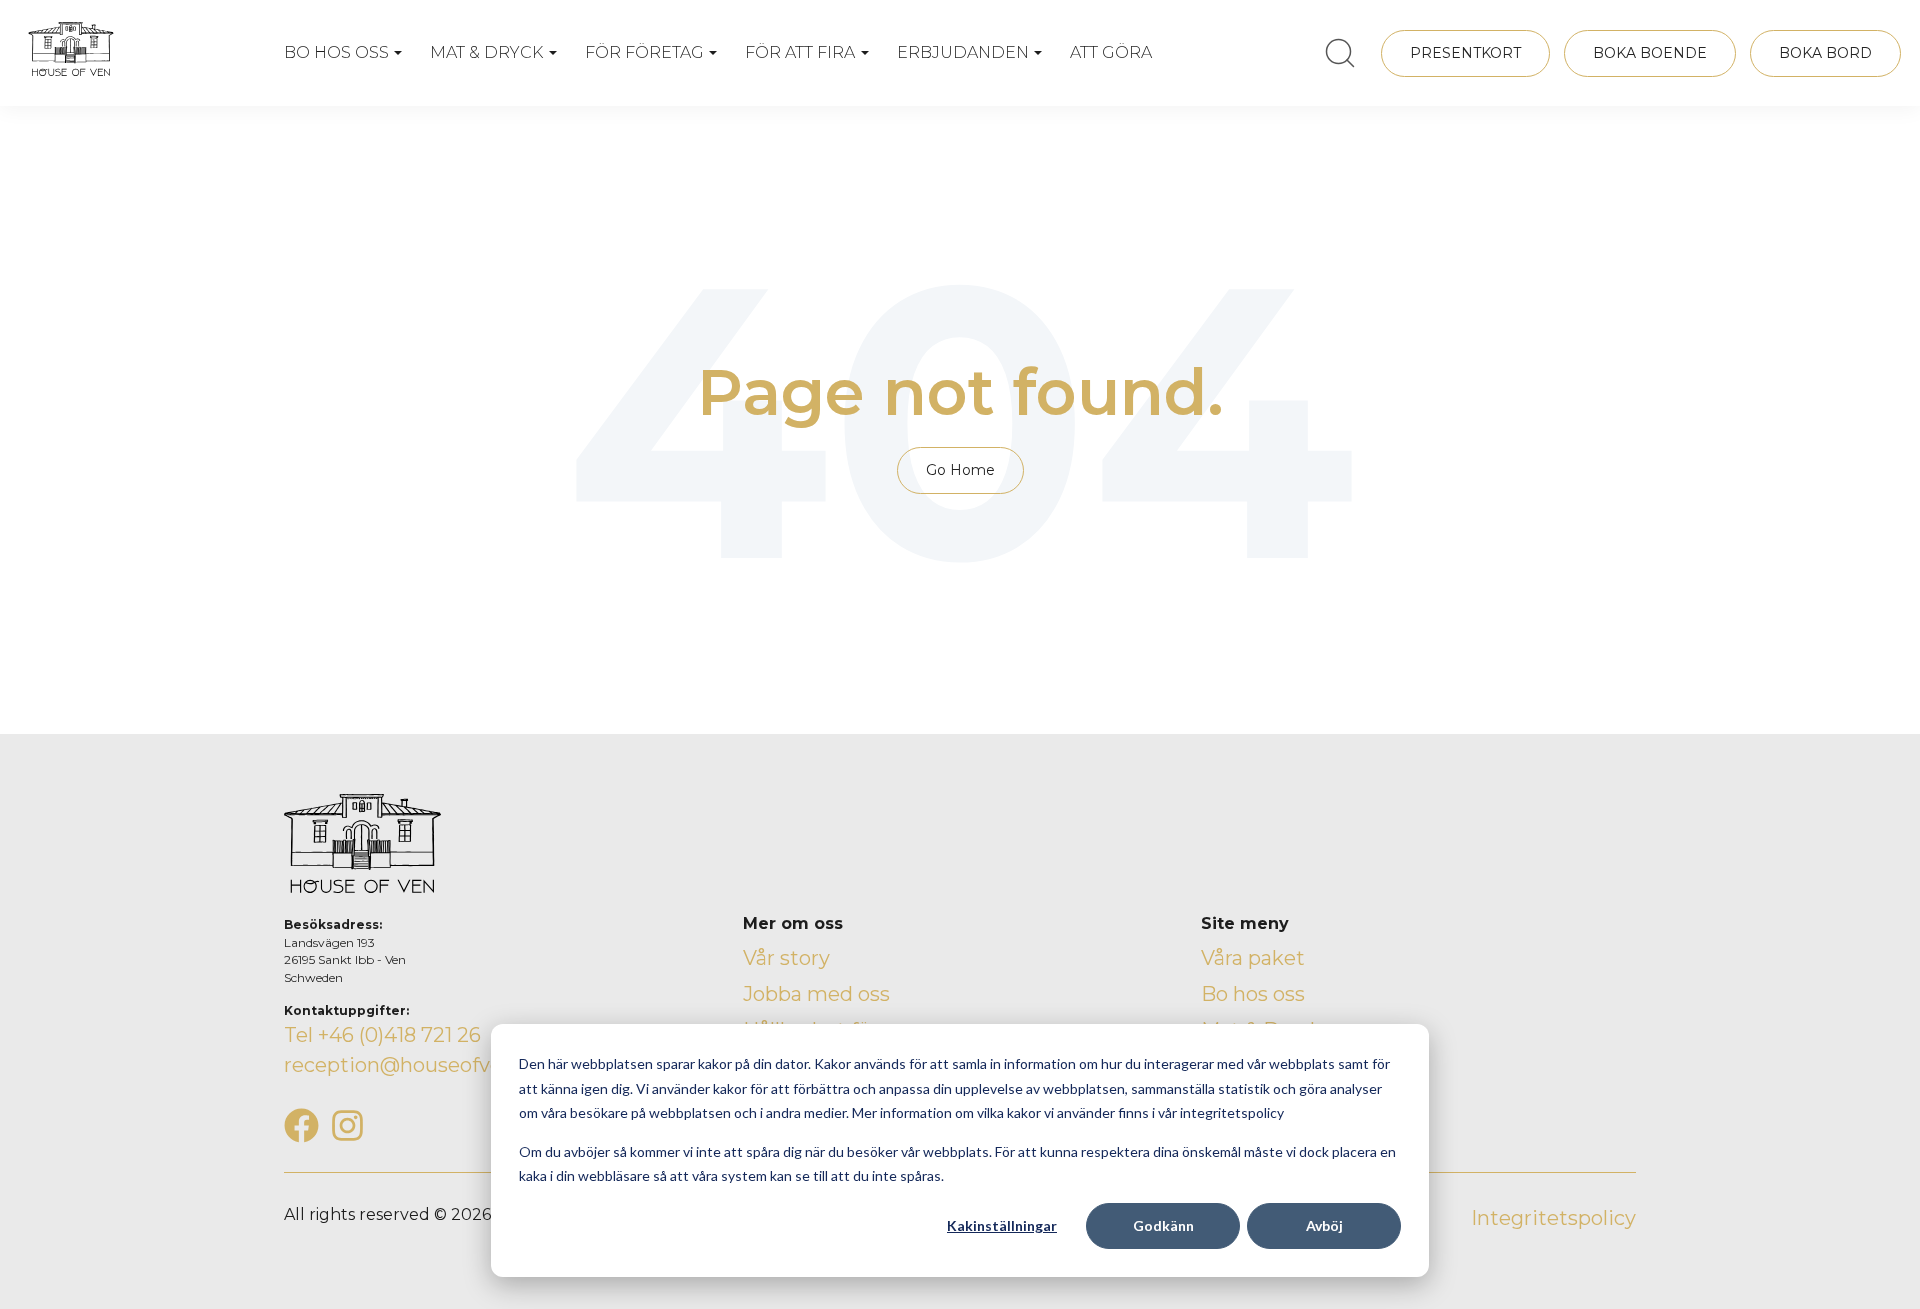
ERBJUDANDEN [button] (963, 52)
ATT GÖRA (1111, 52)
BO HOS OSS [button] (336, 52)
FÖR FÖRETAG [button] (644, 52)
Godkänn (1163, 1225)
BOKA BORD (1825, 53)
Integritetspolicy (1553, 1218)
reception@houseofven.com (423, 1065)
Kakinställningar (1002, 1225)
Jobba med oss (816, 994)
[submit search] (1340, 53)
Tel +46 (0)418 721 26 (382, 1035)
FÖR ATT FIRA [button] (800, 52)
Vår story (786, 958)
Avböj (1324, 1225)
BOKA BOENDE (1650, 53)
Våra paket (1253, 958)
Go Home (960, 470)
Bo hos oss (1253, 994)
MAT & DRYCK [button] (486, 52)
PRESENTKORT (1465, 53)
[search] (1340, 53)
